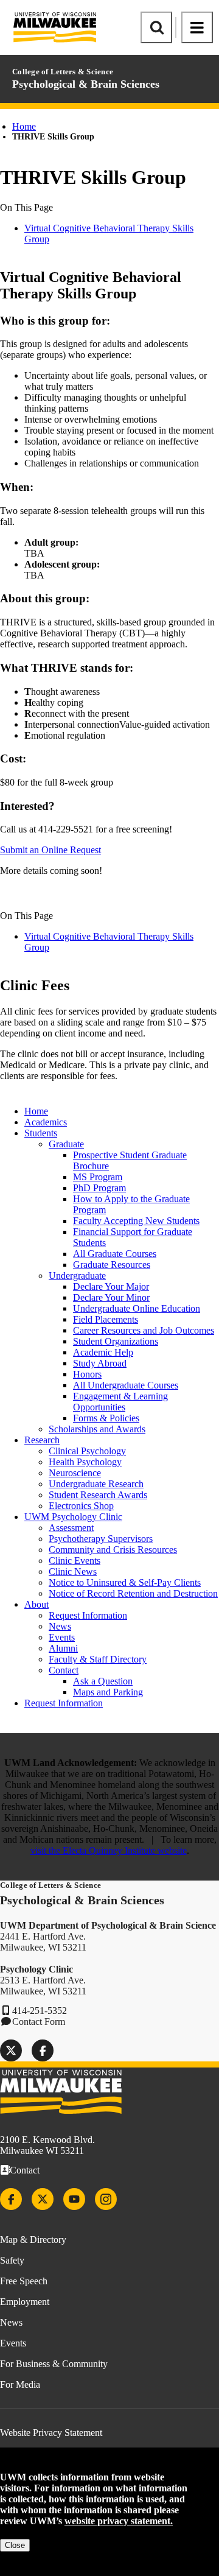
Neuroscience (75, 1473)
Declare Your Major (111, 1286)
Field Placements (106, 1319)
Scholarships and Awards (97, 1429)
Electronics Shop (81, 1506)
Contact (64, 1670)
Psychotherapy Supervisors (101, 1539)
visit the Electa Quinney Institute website (109, 1850)
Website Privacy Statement (51, 2433)
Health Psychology (85, 1462)
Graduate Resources (112, 1265)
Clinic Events (75, 1561)
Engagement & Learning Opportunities (120, 1402)
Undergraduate (77, 1276)
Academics (46, 1122)
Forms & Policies (106, 1418)
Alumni (63, 1648)
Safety (12, 2260)
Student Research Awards (98, 1495)
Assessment (71, 1528)
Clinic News (73, 1571)
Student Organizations (116, 1341)
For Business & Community (54, 2364)
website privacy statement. (119, 2521)
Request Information (88, 1615)
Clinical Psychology (87, 1451)
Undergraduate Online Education (137, 1308)
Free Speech (24, 2281)
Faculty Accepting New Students (136, 1221)
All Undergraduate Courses (126, 1385)
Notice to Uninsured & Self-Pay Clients (125, 1582)
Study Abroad (100, 1363)
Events (62, 1637)
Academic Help (103, 1352)
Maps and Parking (108, 1692)
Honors (87, 1374)
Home (24, 126)
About (36, 1604)
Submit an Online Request (50, 850)
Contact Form (39, 2022)
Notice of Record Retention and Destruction (133, 1593)
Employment (25, 2302)
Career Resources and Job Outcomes (144, 1330)
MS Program (98, 1177)
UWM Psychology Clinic (73, 1517)
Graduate (66, 1144)
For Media (20, 2384)
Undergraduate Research (96, 1484)
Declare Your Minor (111, 1297)
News (60, 1626)
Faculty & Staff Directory (98, 1659)
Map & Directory (33, 2240)
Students (41, 1133)
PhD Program (99, 1188)
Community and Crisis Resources (113, 1550)
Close (15, 2545)
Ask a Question (103, 1681)
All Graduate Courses (115, 1254)
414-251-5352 (40, 2011)
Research (42, 1440)
